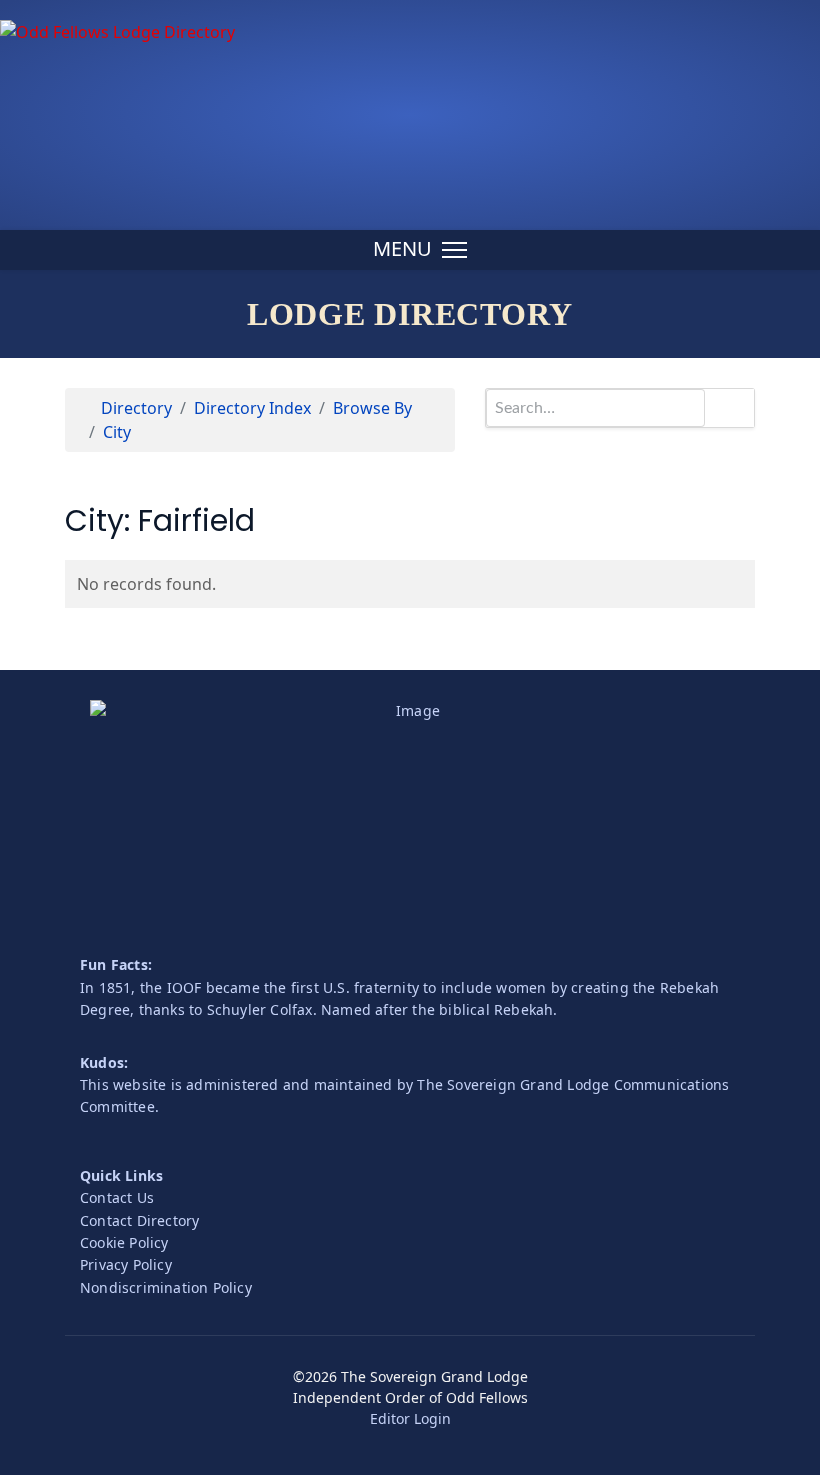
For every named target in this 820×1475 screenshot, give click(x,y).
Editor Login (410, 1418)
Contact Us (117, 1197)
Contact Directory (139, 1220)
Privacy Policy (126, 1264)
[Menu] (420, 250)
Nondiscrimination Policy (166, 1287)
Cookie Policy (124, 1242)
